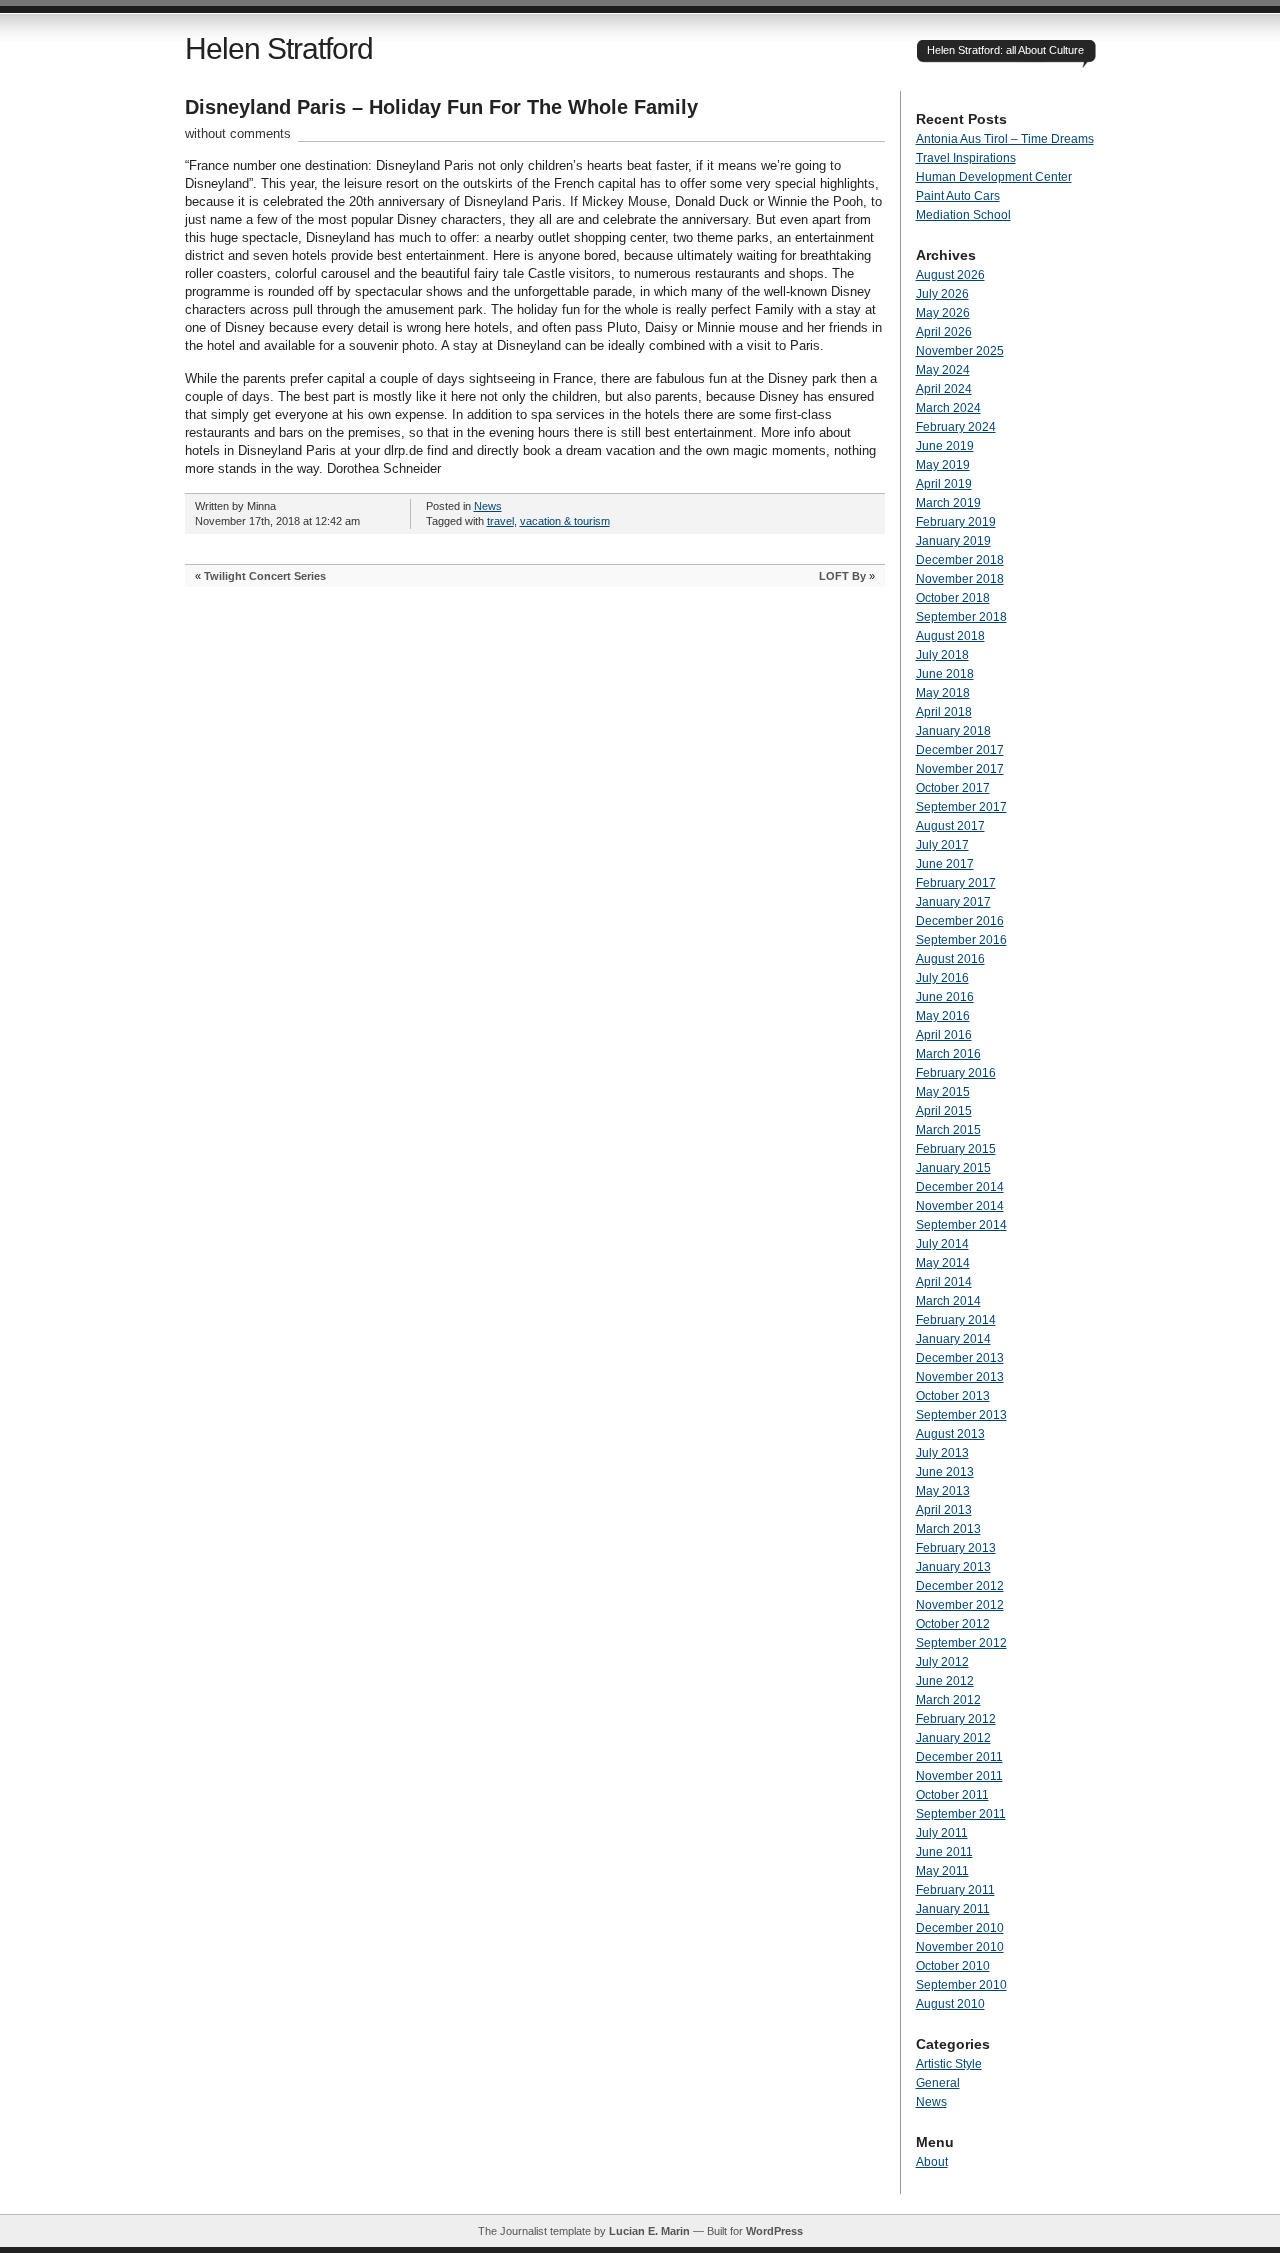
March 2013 (948, 1529)
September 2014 (961, 1225)
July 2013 (942, 1453)
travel (500, 521)
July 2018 (942, 655)
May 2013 (943, 1491)
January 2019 (953, 541)
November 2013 (960, 1377)
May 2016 (943, 1016)
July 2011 (942, 1833)
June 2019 (945, 446)
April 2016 (944, 1035)
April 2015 (944, 1111)
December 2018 (960, 560)
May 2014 (943, 1263)
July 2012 (942, 1662)
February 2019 (956, 522)
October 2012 (953, 1624)
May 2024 (943, 370)
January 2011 (953, 1909)
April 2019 (944, 484)
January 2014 (953, 1339)
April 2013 (944, 1510)
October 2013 (953, 1396)
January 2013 (953, 1567)
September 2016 (961, 940)
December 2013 (960, 1358)
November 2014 (960, 1206)
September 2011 (961, 1814)
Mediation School (963, 215)
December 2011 (959, 1757)
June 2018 (945, 674)
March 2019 (948, 503)
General (938, 2083)
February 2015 (956, 1149)
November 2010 (960, 1947)
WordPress (774, 2231)
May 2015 (943, 1092)
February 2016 (956, 1073)
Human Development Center (994, 177)
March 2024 (948, 408)
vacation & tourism (565, 521)
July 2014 (942, 1244)
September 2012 (961, 1643)
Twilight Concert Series (265, 576)
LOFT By (842, 576)
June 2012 (945, 1681)
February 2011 (955, 1890)
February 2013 (956, 1548)
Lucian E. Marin (649, 2231)
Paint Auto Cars (958, 196)
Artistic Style (949, 2064)
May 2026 (943, 313)
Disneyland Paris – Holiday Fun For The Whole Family (441, 107)
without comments (238, 133)
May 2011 (942, 1871)
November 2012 (960, 1605)
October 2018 (953, 598)
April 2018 (944, 712)
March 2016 (948, 1054)
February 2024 (956, 427)
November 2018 (960, 579)
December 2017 (960, 750)
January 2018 (953, 731)
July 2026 (942, 294)
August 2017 (950, 826)
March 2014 (948, 1301)
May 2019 (943, 465)
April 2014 (944, 1282)
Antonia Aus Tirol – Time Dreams (1005, 139)
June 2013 (945, 1472)
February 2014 (956, 1320)
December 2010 (960, 1928)
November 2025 (960, 351)
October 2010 (953, 1966)
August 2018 (950, 636)
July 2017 (942, 845)
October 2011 (952, 1795)
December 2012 (960, 1586)
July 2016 (942, 978)
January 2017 (953, 902)
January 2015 (953, 1168)
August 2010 (950, 2004)
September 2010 (961, 1985)
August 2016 (950, 959)
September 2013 (961, 1415)
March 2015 (948, 1130)
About (932, 2162)
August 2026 (950, 275)
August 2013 (950, 1434)
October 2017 (953, 788)
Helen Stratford (279, 48)
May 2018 (943, 693)
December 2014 (960, 1187)
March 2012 (948, 1700)
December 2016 (960, 921)
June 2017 (945, 864)
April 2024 (944, 389)
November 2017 (960, 769)
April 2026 (944, 332)
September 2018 (961, 617)
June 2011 (944, 1852)
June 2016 (945, 997)
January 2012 (953, 1738)
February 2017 (956, 883)
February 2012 (956, 1719)
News (488, 506)
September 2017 (961, 807)
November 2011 (959, 1776)
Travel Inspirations (966, 158)
